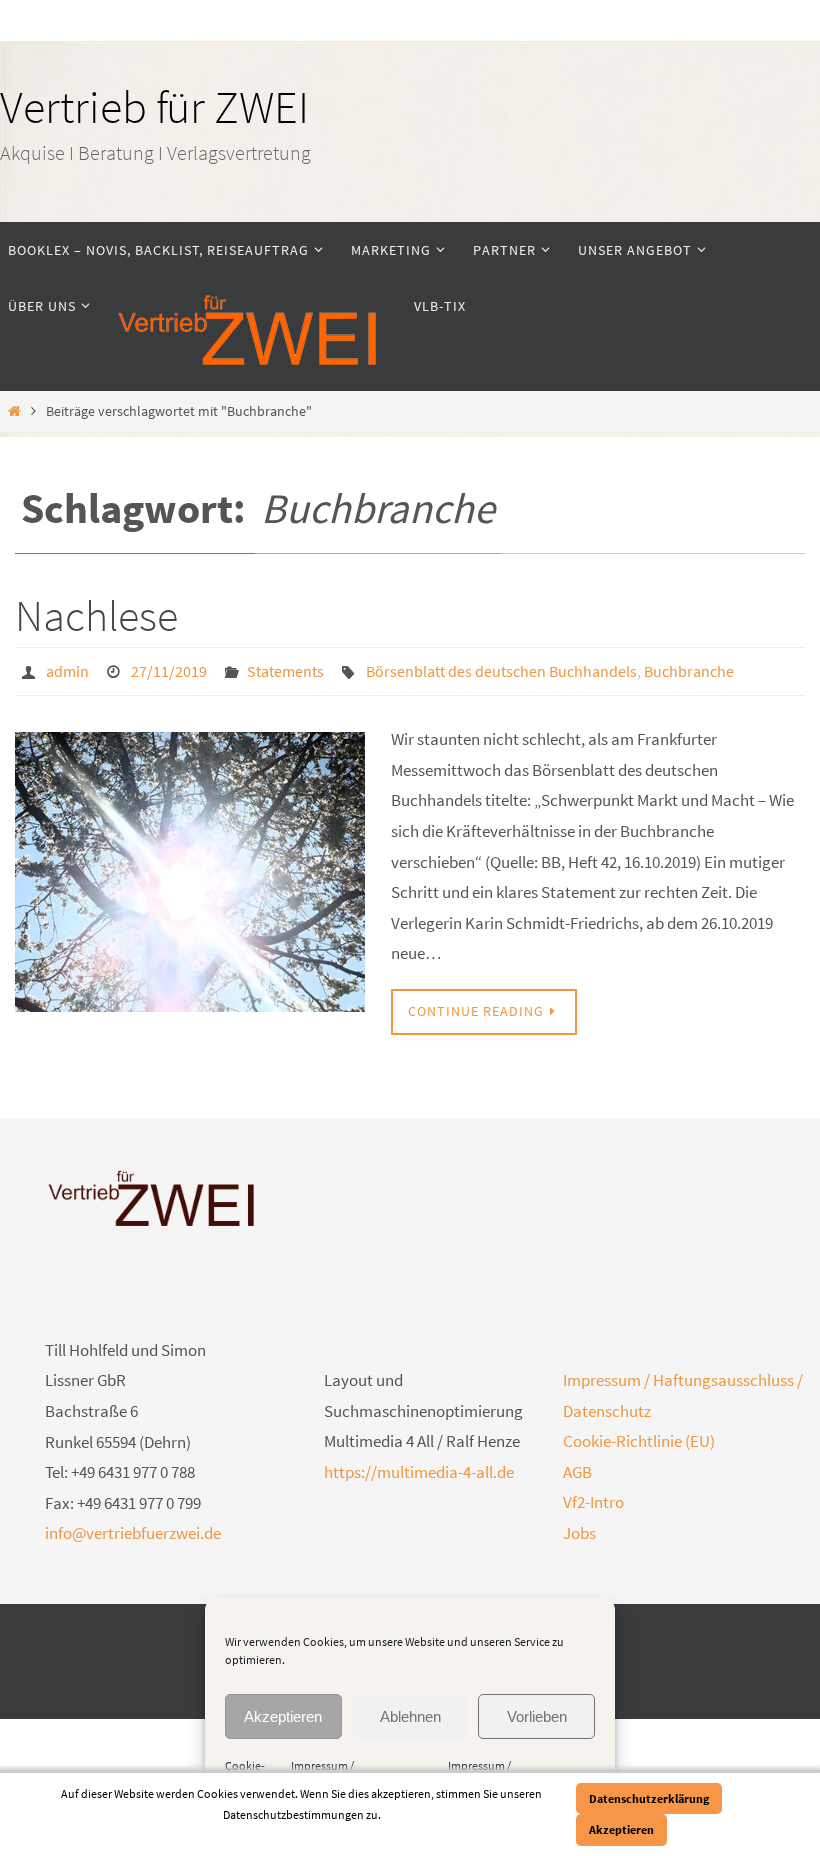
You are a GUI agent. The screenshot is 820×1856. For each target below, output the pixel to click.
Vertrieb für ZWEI (154, 107)
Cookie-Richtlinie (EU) (639, 1436)
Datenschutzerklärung (649, 1798)
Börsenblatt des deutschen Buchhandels (501, 669)
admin (67, 669)
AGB (577, 1466)
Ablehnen (410, 1716)
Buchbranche (689, 669)
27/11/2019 (169, 669)
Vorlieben (537, 1716)
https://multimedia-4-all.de (419, 1466)
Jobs (579, 1527)
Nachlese (96, 615)
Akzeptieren (283, 1716)
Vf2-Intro (593, 1497)
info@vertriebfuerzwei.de (133, 1528)
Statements (285, 669)
